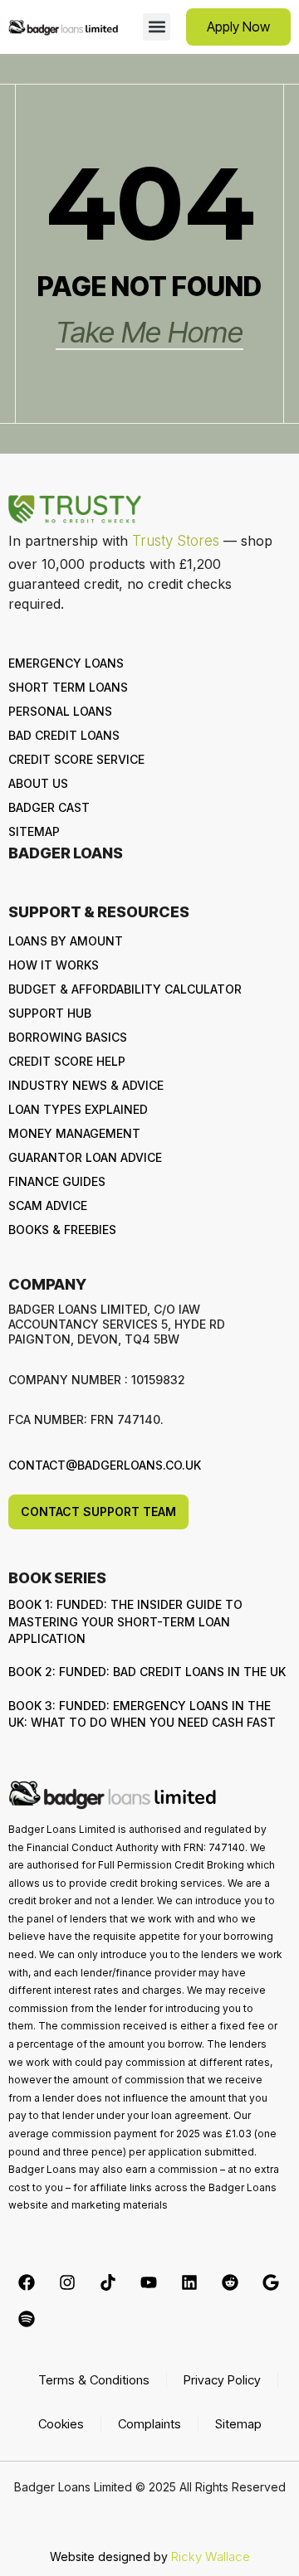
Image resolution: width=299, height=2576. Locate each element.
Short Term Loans (68, 687)
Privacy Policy (222, 2380)
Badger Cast (49, 807)
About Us (38, 783)
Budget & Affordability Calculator (125, 989)
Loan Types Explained (78, 1109)
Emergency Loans (66, 663)
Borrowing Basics (68, 1037)
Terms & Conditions (94, 2380)
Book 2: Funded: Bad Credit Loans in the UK (147, 1672)
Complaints (149, 2424)
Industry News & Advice (86, 1085)
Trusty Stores (176, 541)
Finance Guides (57, 1181)
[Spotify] (27, 2319)
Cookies (61, 2424)
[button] (157, 27)
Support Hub (50, 1013)
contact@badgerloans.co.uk (105, 1465)
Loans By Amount (66, 941)
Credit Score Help (67, 1061)
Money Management (74, 1133)
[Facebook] (27, 2282)
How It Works (54, 965)
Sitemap (34, 831)
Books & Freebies (62, 1230)
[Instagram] (67, 2282)
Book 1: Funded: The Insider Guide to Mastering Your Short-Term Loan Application (125, 1621)
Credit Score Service (76, 759)
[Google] (271, 2282)
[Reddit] (230, 2282)
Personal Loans (60, 711)
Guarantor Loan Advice (85, 1157)
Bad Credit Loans (64, 735)
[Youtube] (149, 2282)
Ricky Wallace (211, 2557)
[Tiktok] (108, 2282)
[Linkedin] (189, 2282)
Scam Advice (48, 1205)
